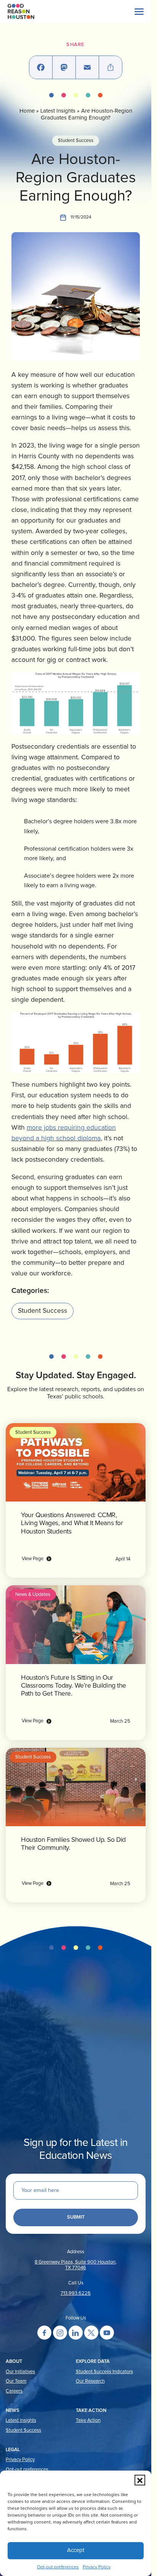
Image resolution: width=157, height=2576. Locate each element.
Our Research (90, 2381)
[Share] (111, 67)
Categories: (30, 1291)
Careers (14, 2391)
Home (27, 111)
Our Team (16, 2381)
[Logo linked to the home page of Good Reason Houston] (21, 11)
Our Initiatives (20, 2372)
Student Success (76, 141)
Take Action (88, 2421)
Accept (76, 2550)
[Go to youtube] (107, 2333)
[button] (140, 2480)
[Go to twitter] (91, 2333)
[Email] (87, 67)
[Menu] (139, 11)
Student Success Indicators (104, 2372)
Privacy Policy (97, 2567)
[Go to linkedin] (76, 2333)
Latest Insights (58, 111)
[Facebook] (41, 67)
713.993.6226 (76, 2293)
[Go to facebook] (44, 2333)
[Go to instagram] (60, 2333)
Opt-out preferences (58, 2567)
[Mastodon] (64, 67)
